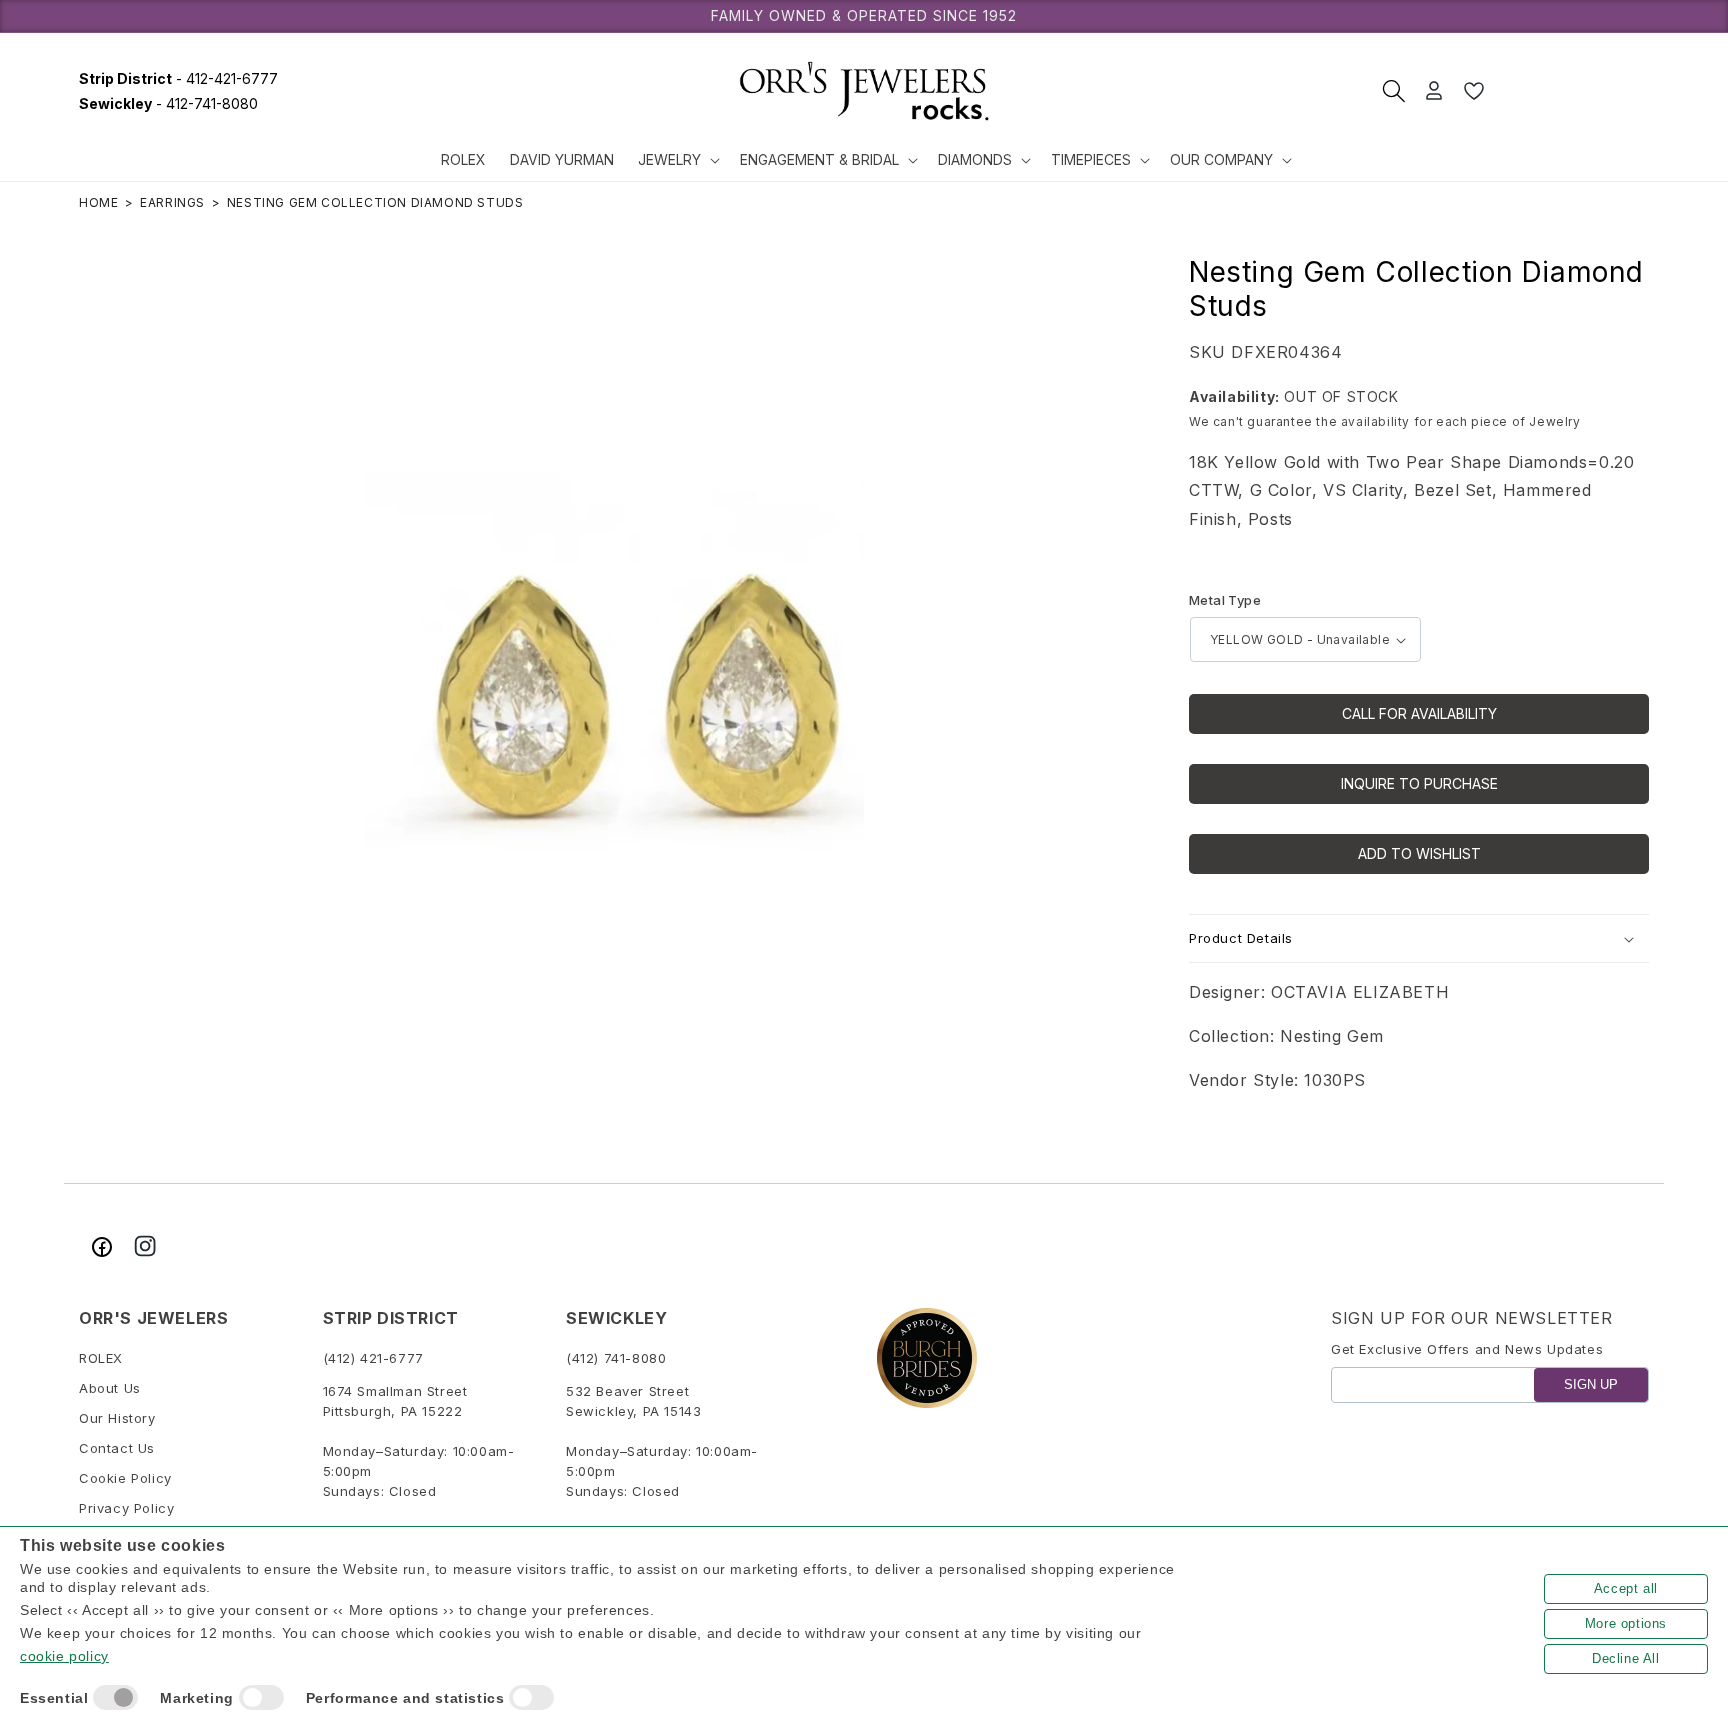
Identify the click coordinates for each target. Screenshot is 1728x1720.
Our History (117, 1419)
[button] (677, 160)
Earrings (172, 202)
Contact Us (117, 1449)
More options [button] (1626, 1623)
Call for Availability (1419, 713)
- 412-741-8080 (168, 103)
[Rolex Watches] (1574, 91)
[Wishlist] (1474, 91)
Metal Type (1225, 600)
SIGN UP (1591, 1385)
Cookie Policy (125, 1479)
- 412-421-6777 (178, 78)
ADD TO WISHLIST (1419, 853)
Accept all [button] (1626, 1588)
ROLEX (101, 1359)
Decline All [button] (1626, 1658)
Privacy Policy (126, 1509)
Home (98, 202)
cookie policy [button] (64, 1656)
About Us (110, 1389)
